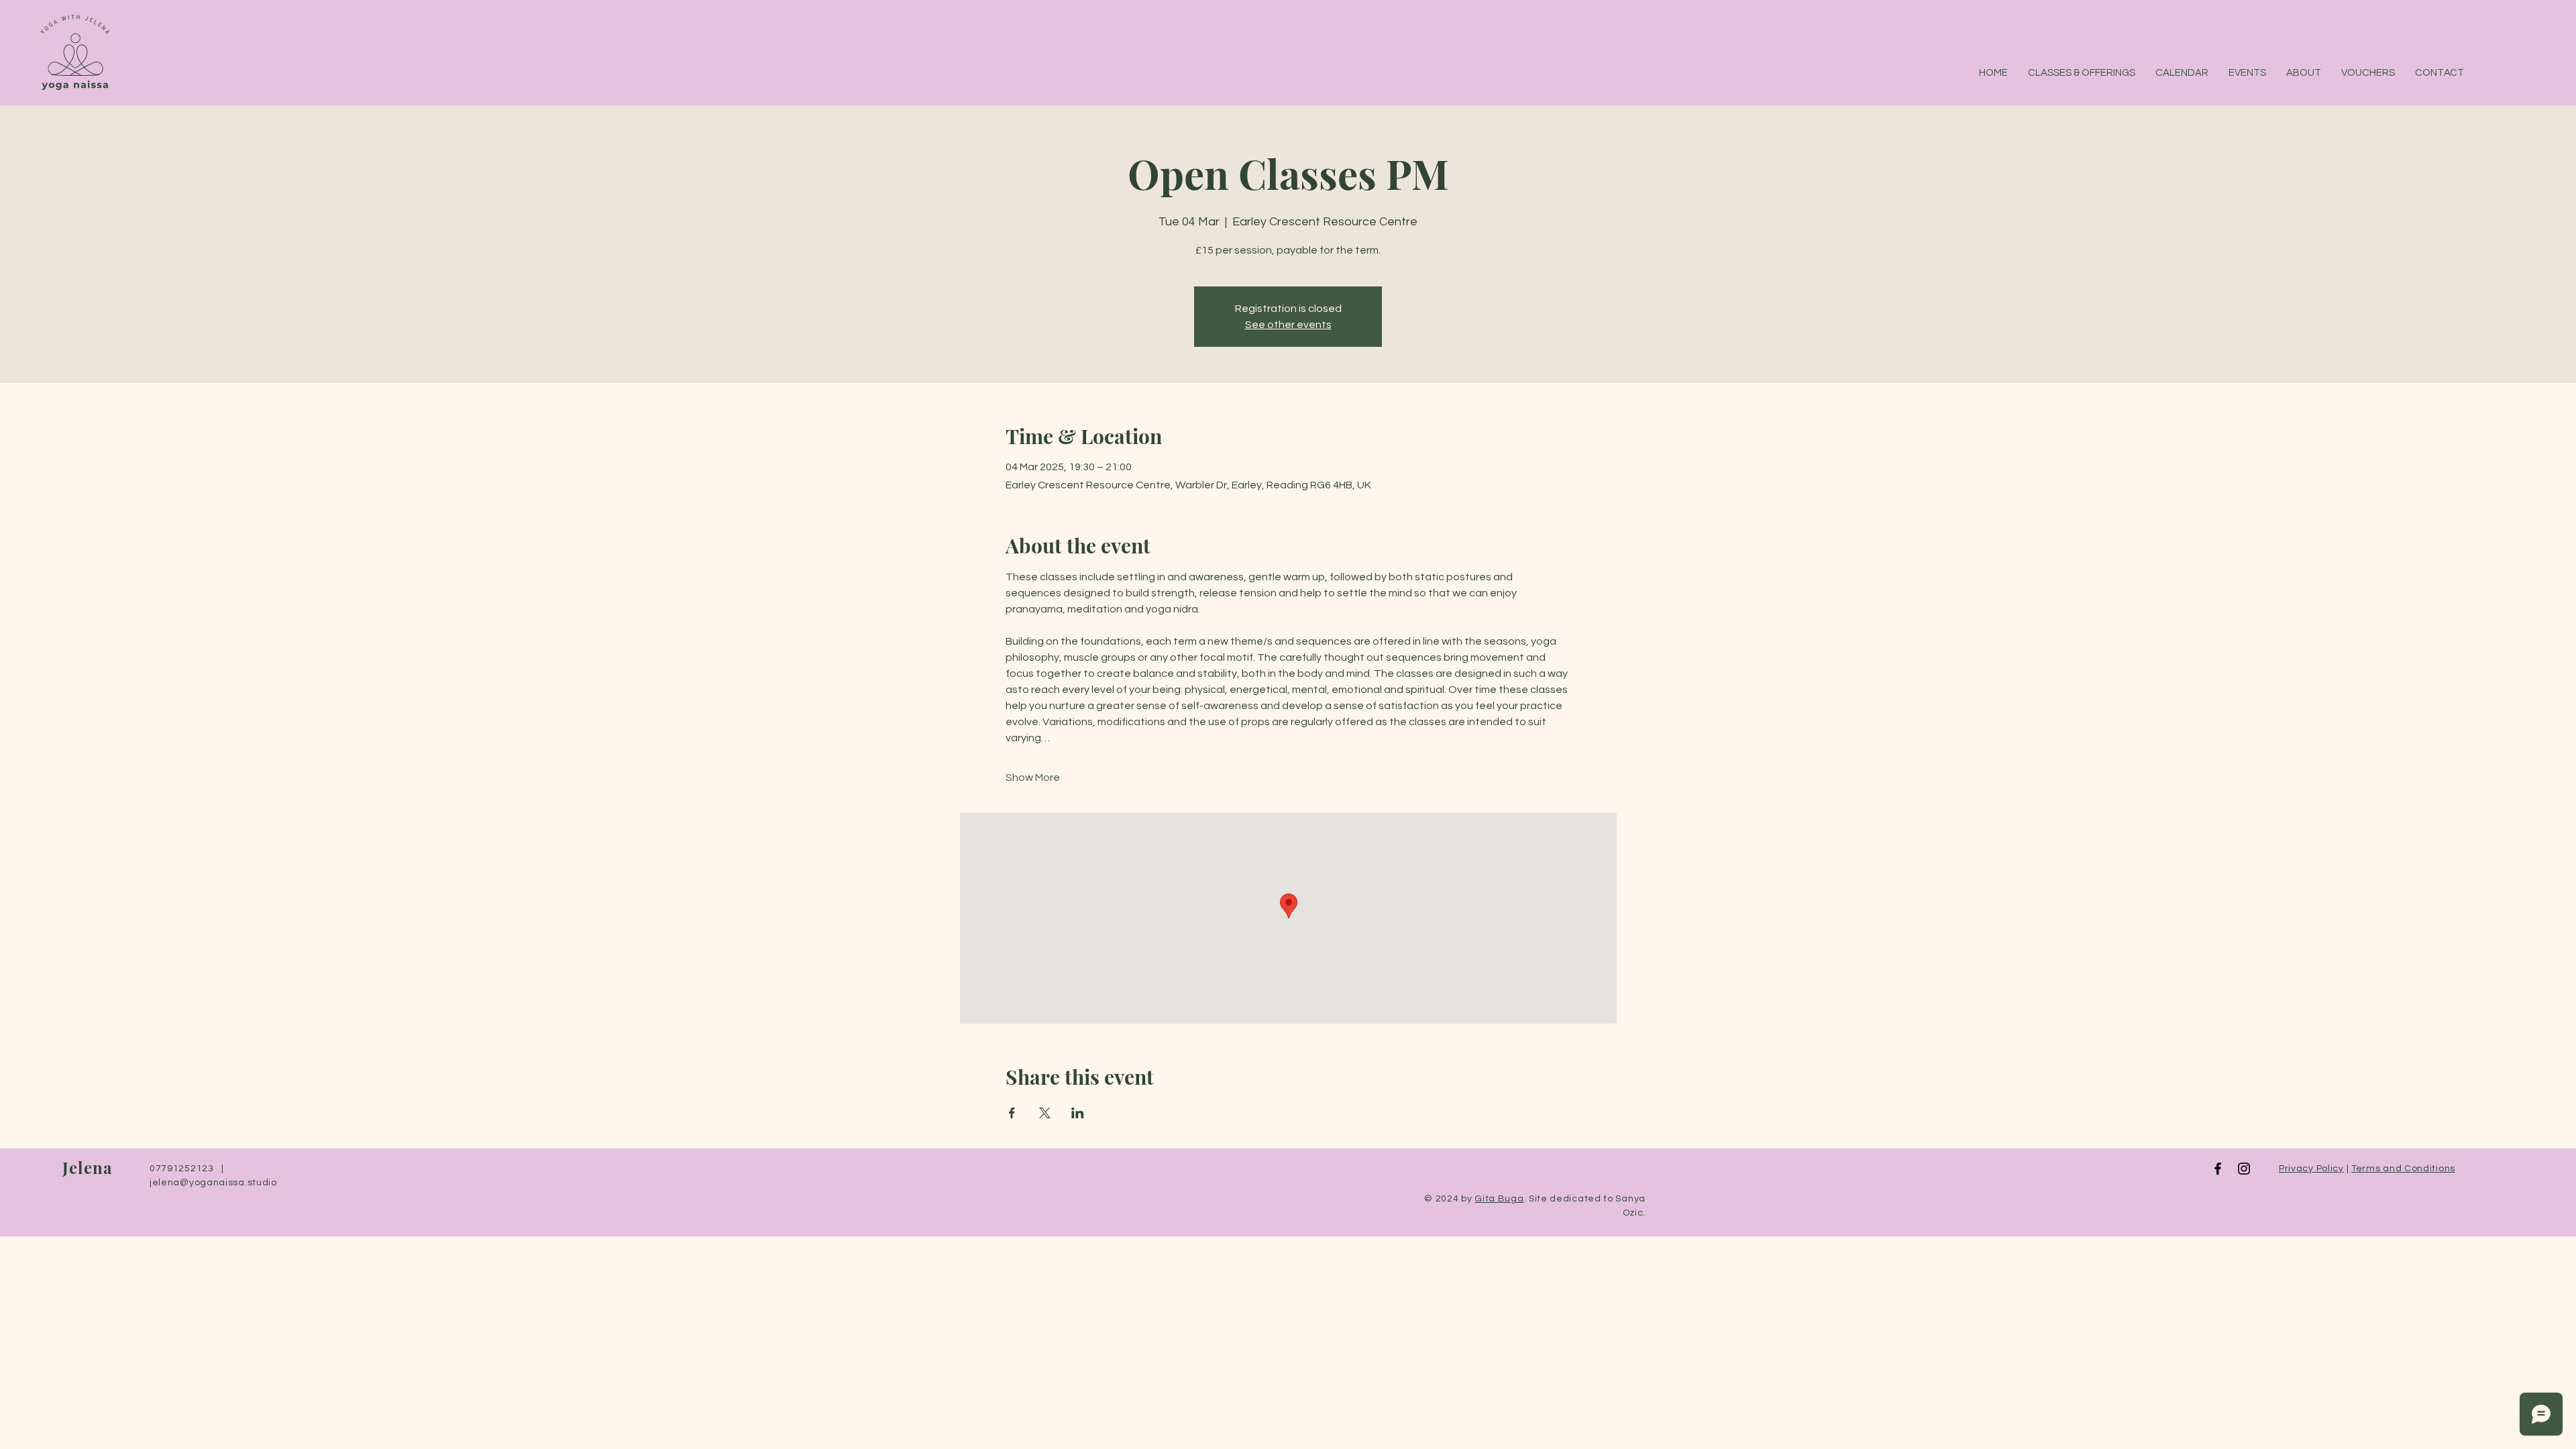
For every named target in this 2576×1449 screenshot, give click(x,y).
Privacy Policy (2311, 1169)
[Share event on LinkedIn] (1078, 1113)
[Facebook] (2218, 1169)
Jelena (90, 1167)
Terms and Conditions (2403, 1169)
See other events (1288, 325)
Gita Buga (1499, 1199)
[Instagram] (2244, 1169)
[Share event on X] (1045, 1113)
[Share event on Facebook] (1012, 1113)
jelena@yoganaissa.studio (213, 1183)
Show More (1033, 777)
